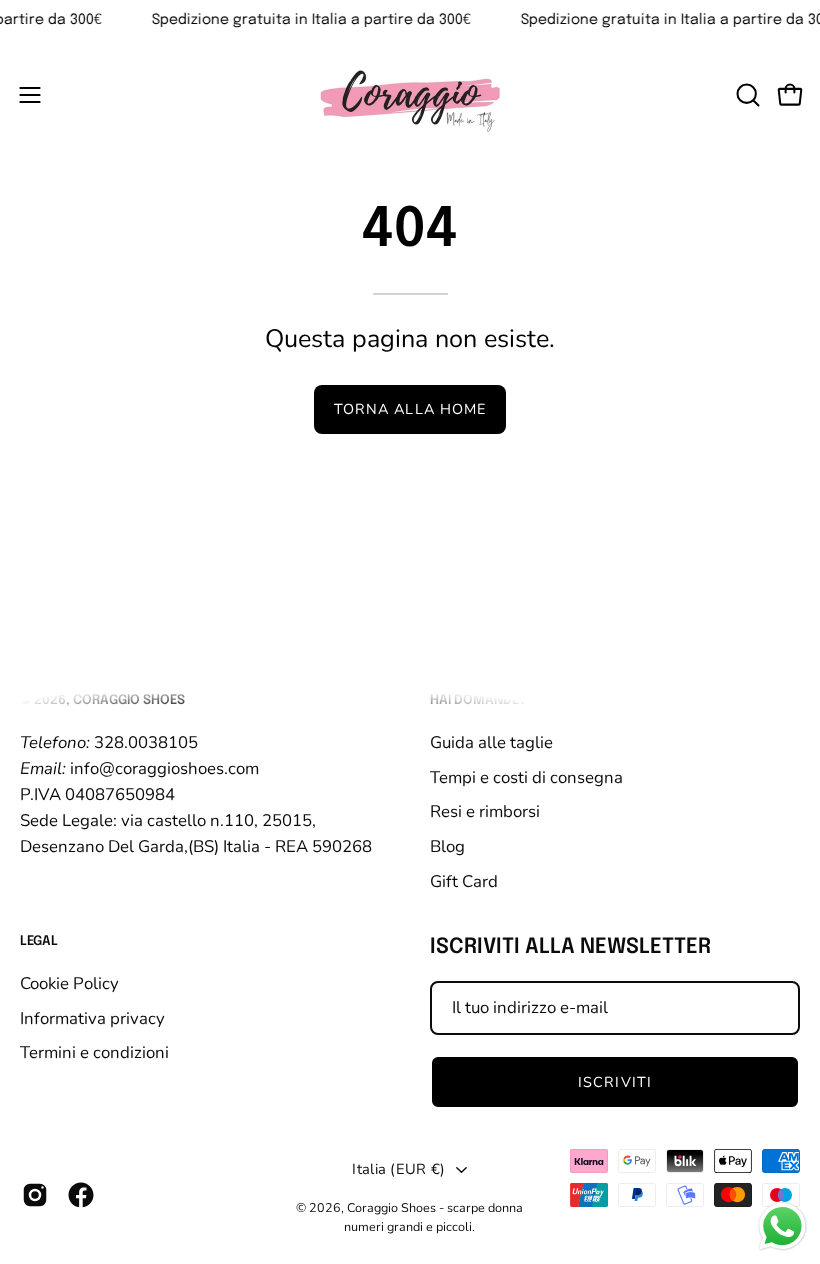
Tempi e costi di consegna (526, 776)
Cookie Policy (69, 983)
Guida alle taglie (491, 741)
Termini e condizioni (94, 1052)
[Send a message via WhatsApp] (782, 1226)
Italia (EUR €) (398, 1169)
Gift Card (464, 880)
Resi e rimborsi (485, 811)
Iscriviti (615, 1082)
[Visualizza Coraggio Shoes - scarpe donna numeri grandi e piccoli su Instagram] (35, 1195)
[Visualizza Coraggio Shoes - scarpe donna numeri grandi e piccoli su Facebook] (81, 1195)
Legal (39, 941)
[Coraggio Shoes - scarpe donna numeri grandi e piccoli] (410, 94)
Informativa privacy (92, 1017)
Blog (447, 845)
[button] (746, 95)
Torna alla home (410, 409)
